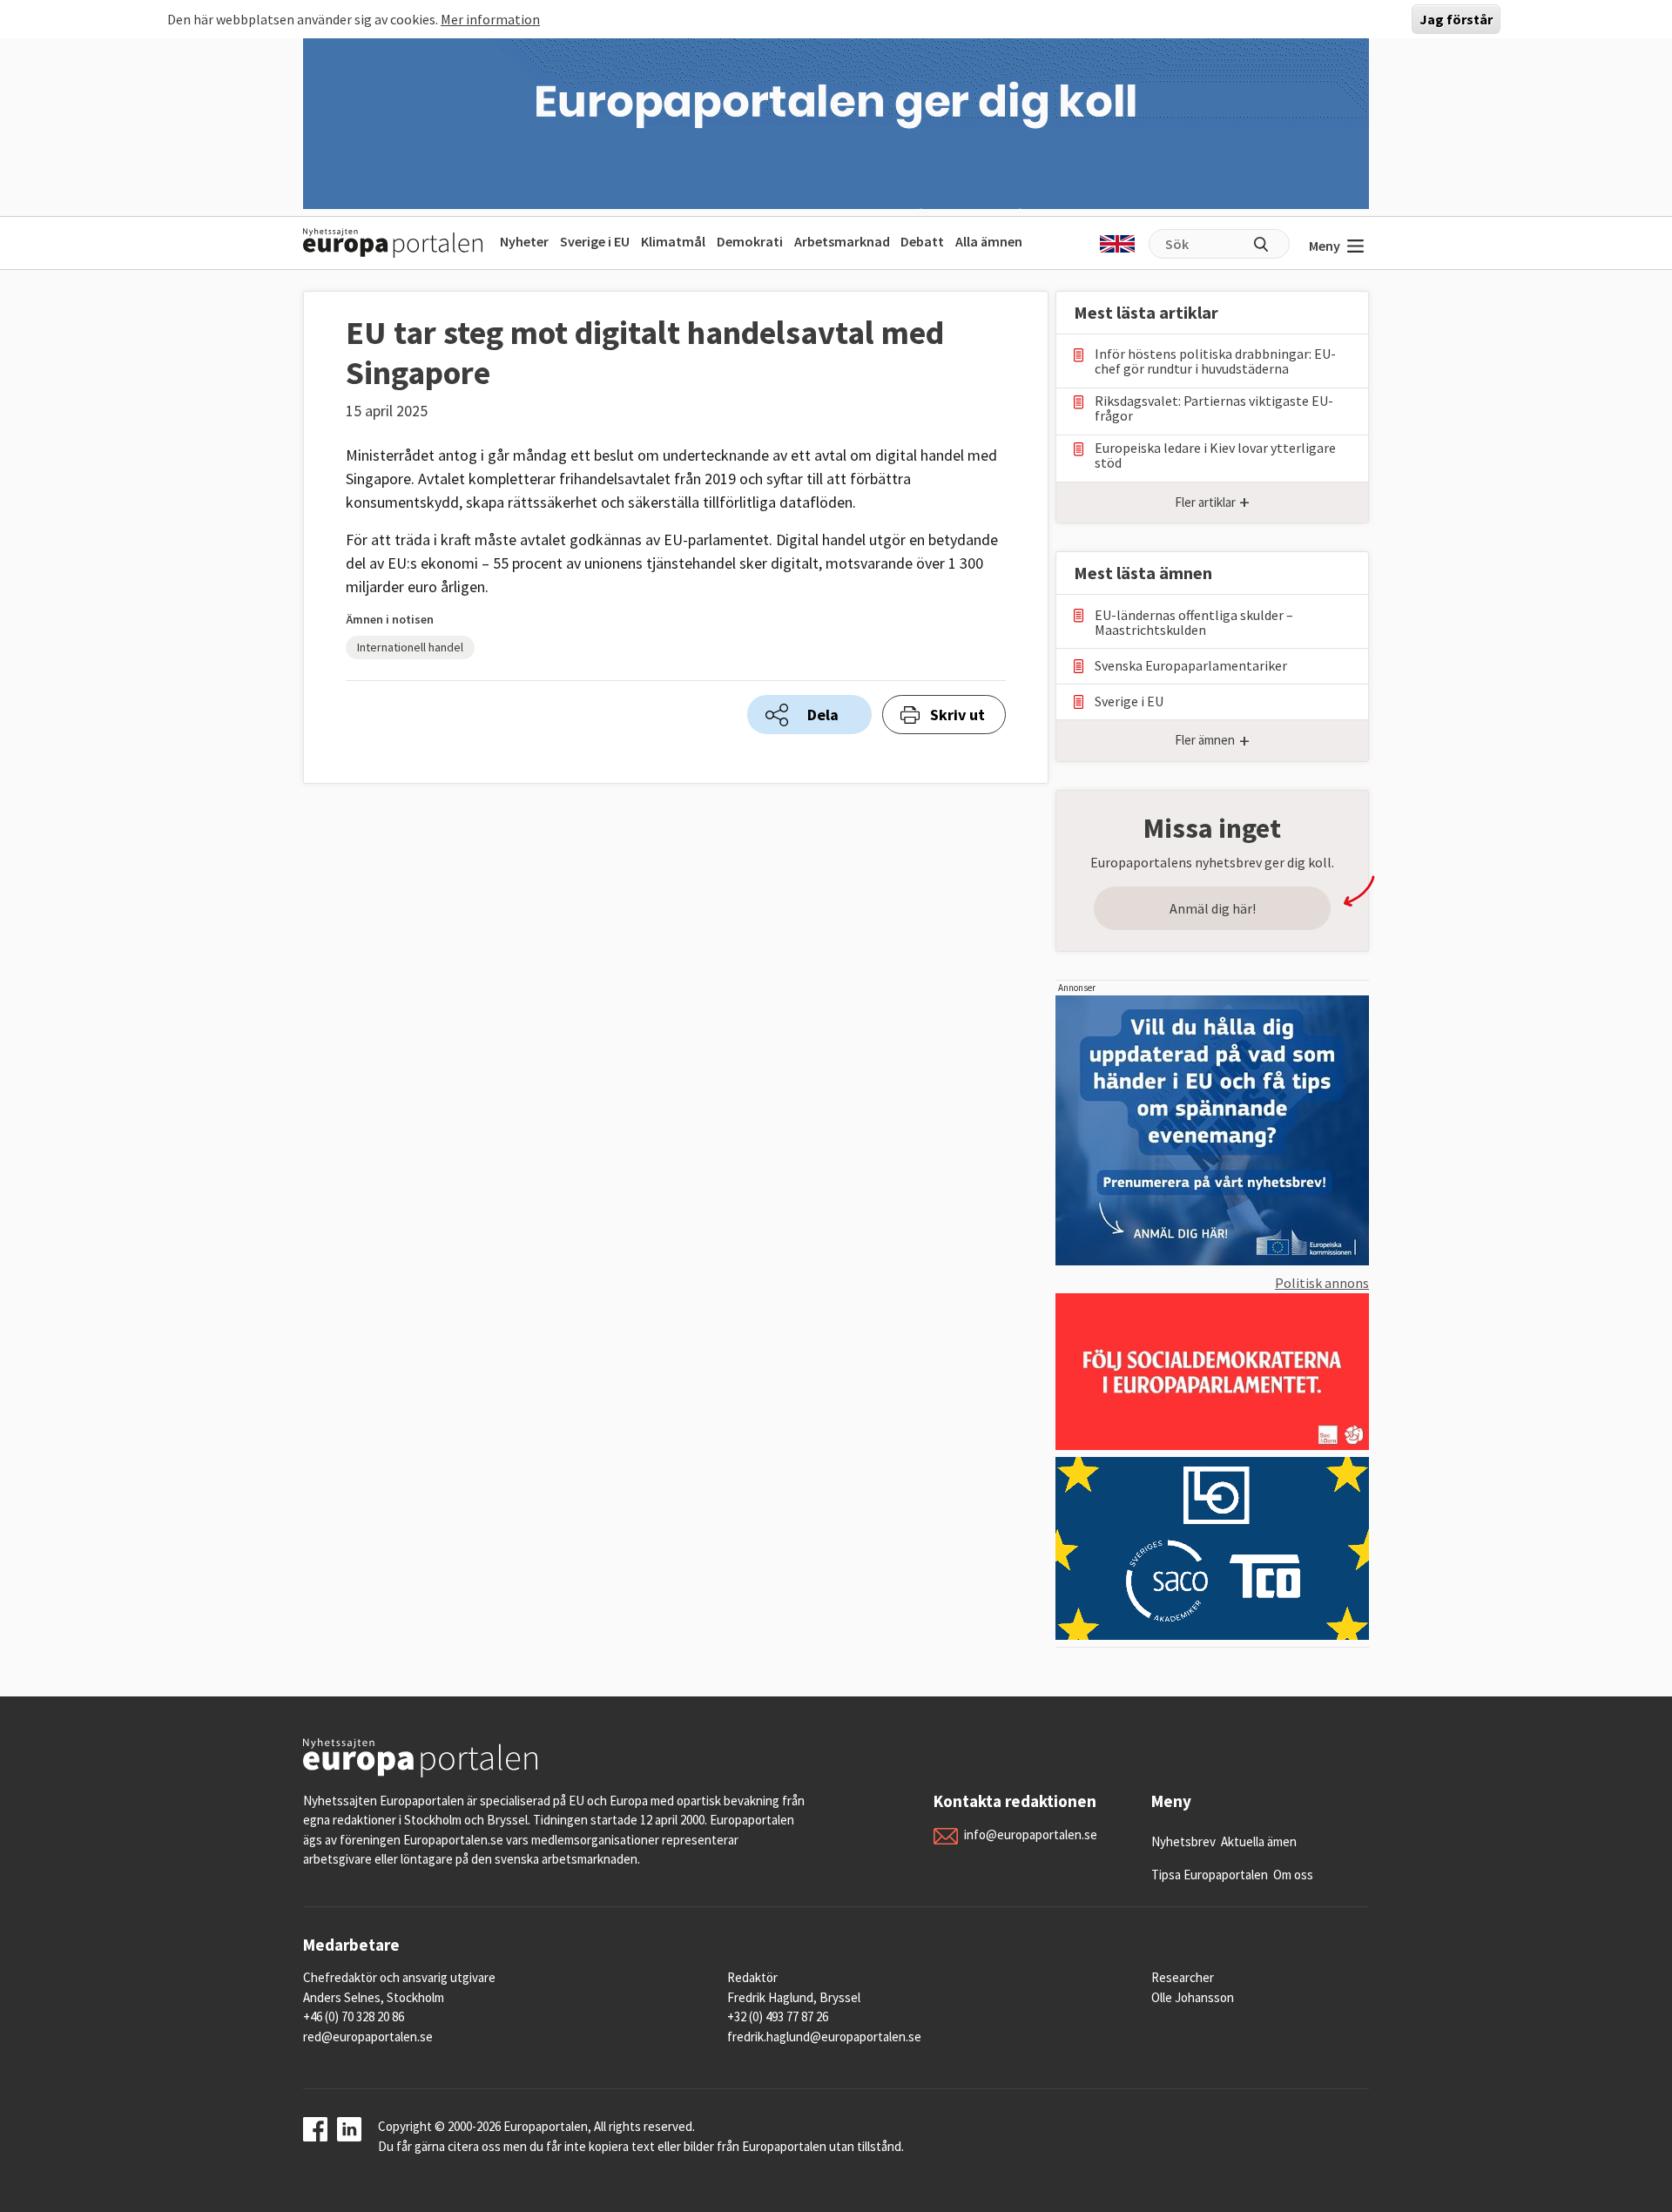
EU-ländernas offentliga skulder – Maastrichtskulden (1194, 623)
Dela (823, 715)
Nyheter (524, 241)
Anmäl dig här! (1213, 908)
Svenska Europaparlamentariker (1191, 666)
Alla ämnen (989, 241)
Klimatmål (673, 241)
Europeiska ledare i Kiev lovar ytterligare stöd (1215, 455)
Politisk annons (1322, 1283)
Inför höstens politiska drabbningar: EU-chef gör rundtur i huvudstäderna (1215, 361)
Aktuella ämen (1259, 1841)
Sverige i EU (595, 241)
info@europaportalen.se (1031, 1834)
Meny (1325, 246)
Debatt (922, 241)
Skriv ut (957, 715)
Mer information (490, 19)
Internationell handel (410, 647)
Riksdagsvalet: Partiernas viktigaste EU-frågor (1214, 408)
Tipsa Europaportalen (1210, 1875)
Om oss (1293, 1875)
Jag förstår (1456, 19)
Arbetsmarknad (842, 241)
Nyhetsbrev (1183, 1841)
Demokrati (750, 241)
